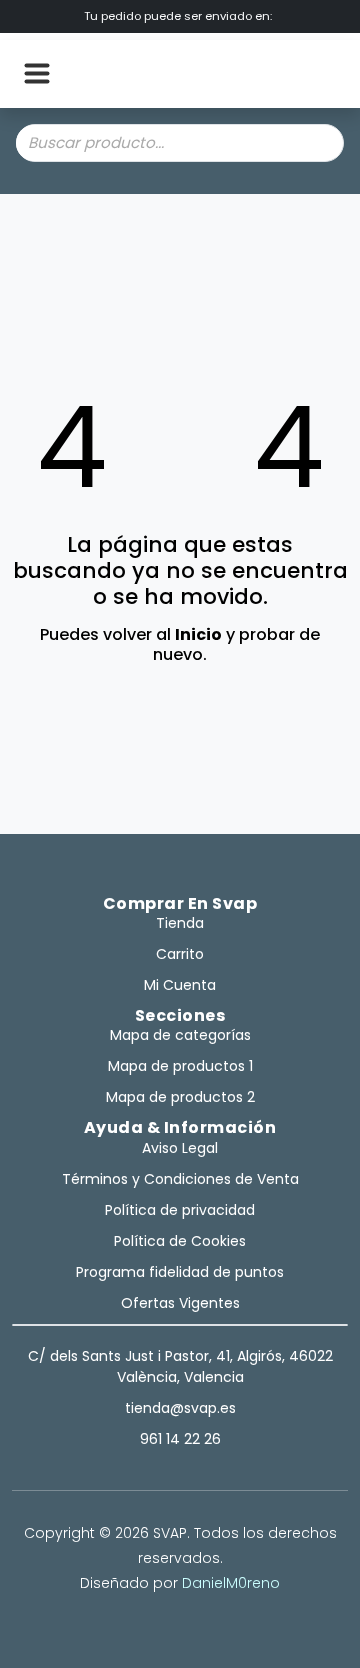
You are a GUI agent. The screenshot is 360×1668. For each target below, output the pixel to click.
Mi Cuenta (180, 985)
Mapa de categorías (180, 1035)
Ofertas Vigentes (180, 1303)
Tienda (180, 923)
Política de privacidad (180, 1210)
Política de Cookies (180, 1241)
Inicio (198, 634)
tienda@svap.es (180, 1408)
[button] (37, 74)
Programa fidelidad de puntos (180, 1272)
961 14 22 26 (180, 1439)
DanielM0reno (231, 1583)
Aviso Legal (180, 1148)
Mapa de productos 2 (180, 1097)
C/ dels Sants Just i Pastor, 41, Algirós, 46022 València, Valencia (180, 1366)
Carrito (180, 954)
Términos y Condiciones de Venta (180, 1179)
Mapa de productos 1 (180, 1066)
